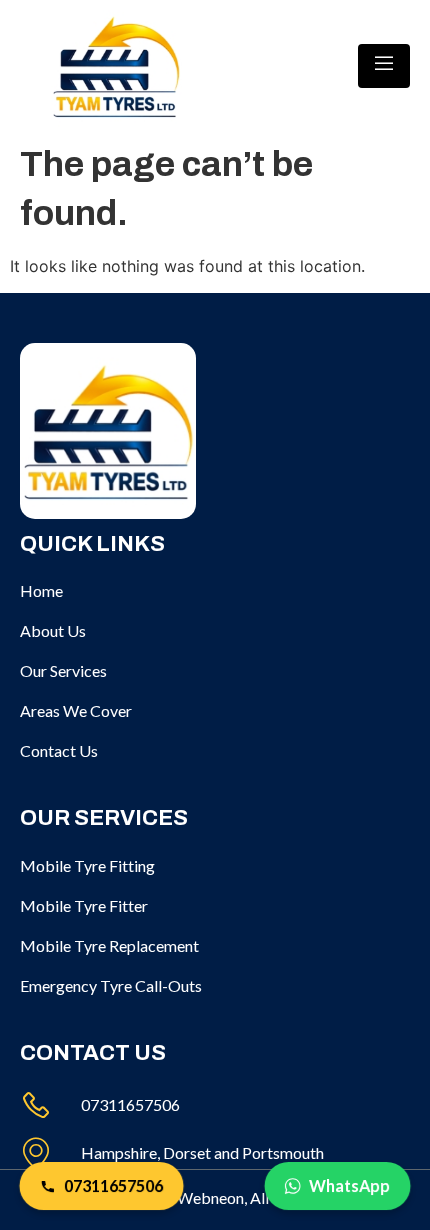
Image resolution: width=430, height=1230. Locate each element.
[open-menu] (384, 66)
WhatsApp (349, 1186)
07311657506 (114, 1186)
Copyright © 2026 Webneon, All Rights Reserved (215, 1197)
